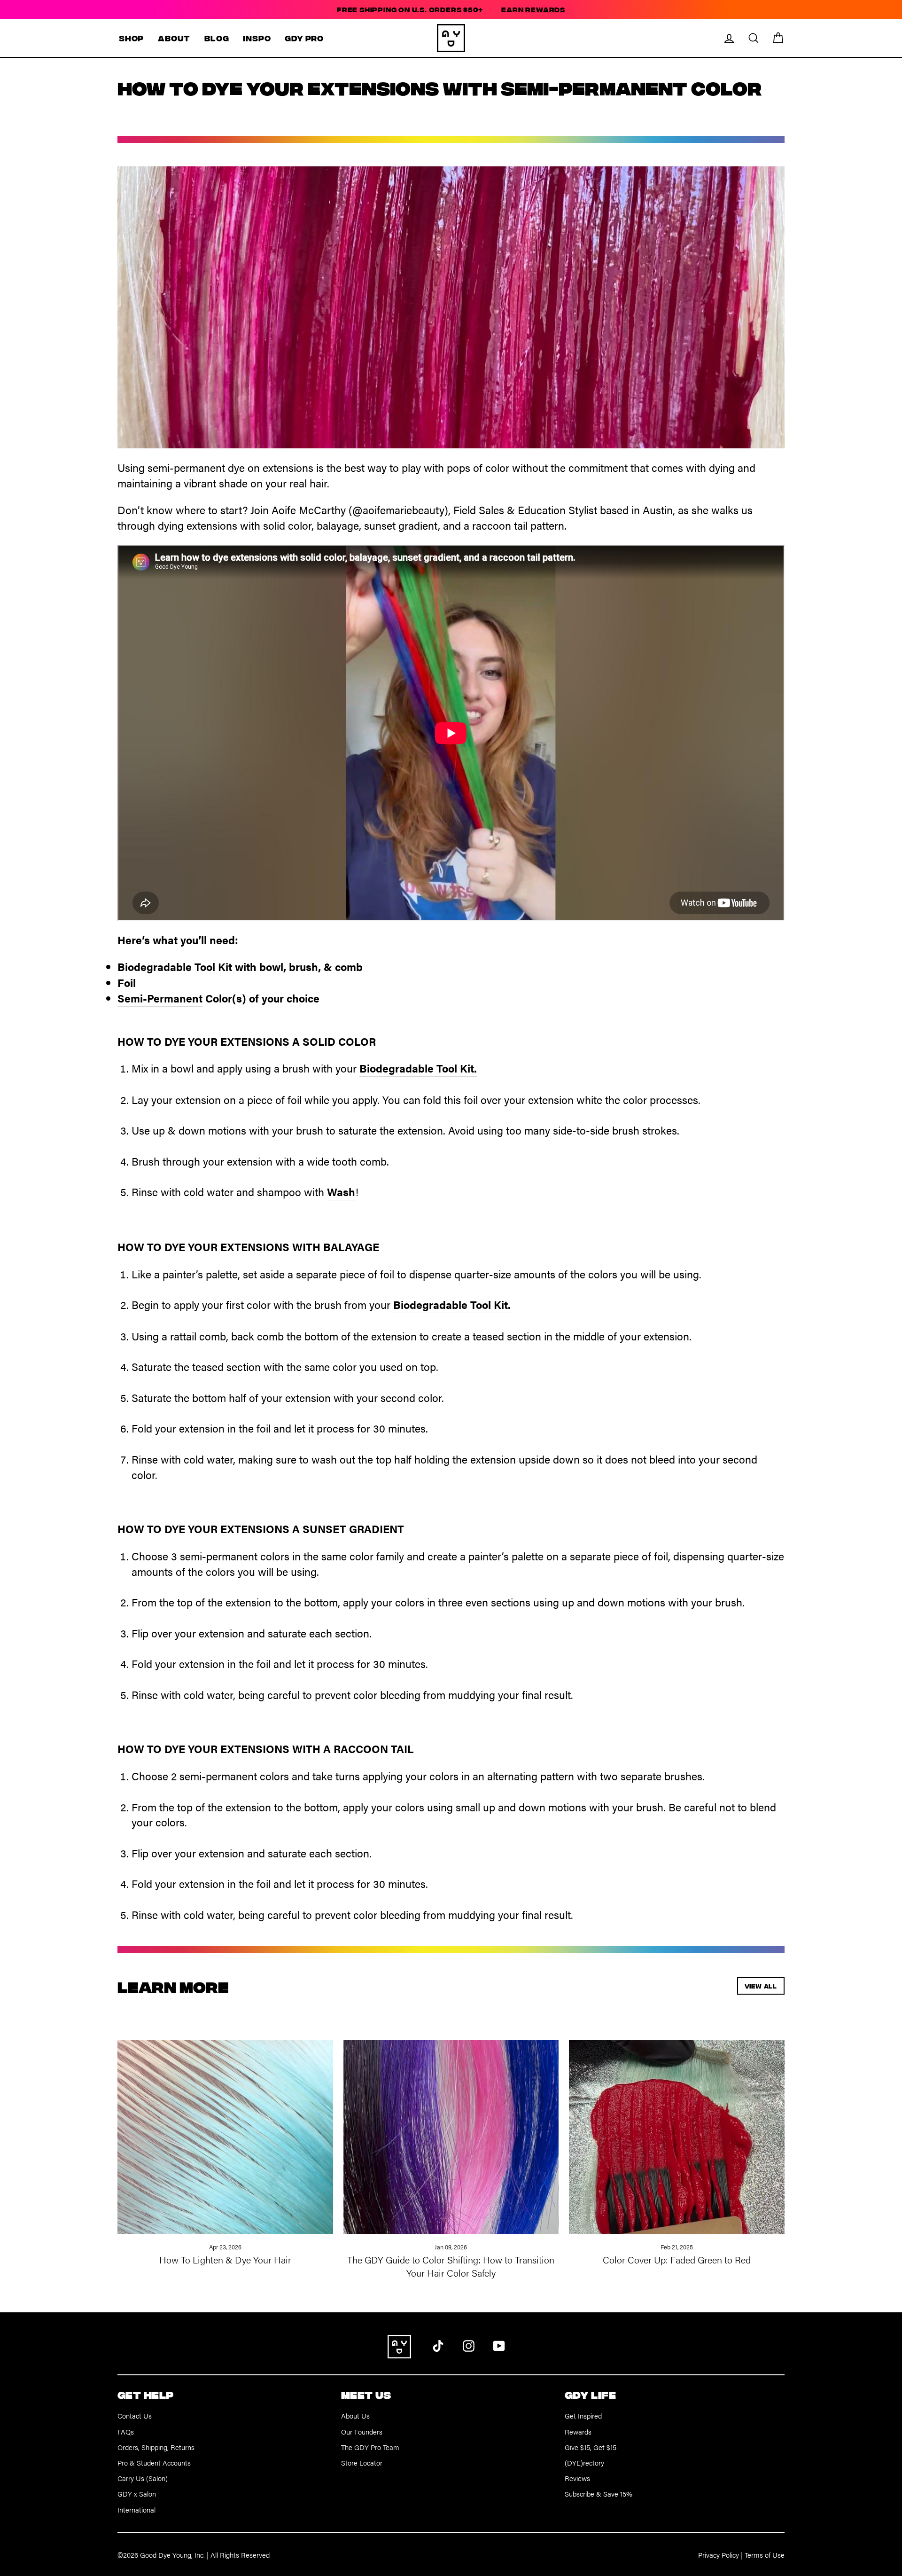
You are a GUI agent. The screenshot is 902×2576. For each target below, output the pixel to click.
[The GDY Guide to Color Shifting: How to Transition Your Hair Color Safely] (451, 2126)
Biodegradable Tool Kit (175, 967)
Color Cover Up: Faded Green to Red (677, 2259)
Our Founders (362, 2431)
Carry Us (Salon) (143, 2478)
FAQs (126, 2431)
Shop (131, 38)
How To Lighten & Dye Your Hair (225, 2259)
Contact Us (135, 2415)
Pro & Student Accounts (154, 2462)
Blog (217, 38)
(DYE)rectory (584, 2462)
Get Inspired (583, 2415)
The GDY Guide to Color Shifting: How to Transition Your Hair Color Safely (451, 2266)
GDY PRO (304, 38)
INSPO (257, 38)
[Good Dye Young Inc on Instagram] (469, 2345)
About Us (355, 2415)
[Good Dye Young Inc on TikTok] (438, 2345)
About (174, 38)
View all (761, 1986)
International (136, 2509)
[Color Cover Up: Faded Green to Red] (677, 2126)
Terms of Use (765, 2555)
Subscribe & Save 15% (599, 2494)
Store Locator (362, 2462)
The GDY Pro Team (370, 2447)
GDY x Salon (137, 2494)
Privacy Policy (719, 2555)
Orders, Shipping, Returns (156, 2447)
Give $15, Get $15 (591, 2447)
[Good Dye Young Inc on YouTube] (499, 2345)
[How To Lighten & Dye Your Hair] (225, 2126)
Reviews (577, 2478)
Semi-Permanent (160, 998)
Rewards (578, 2431)
